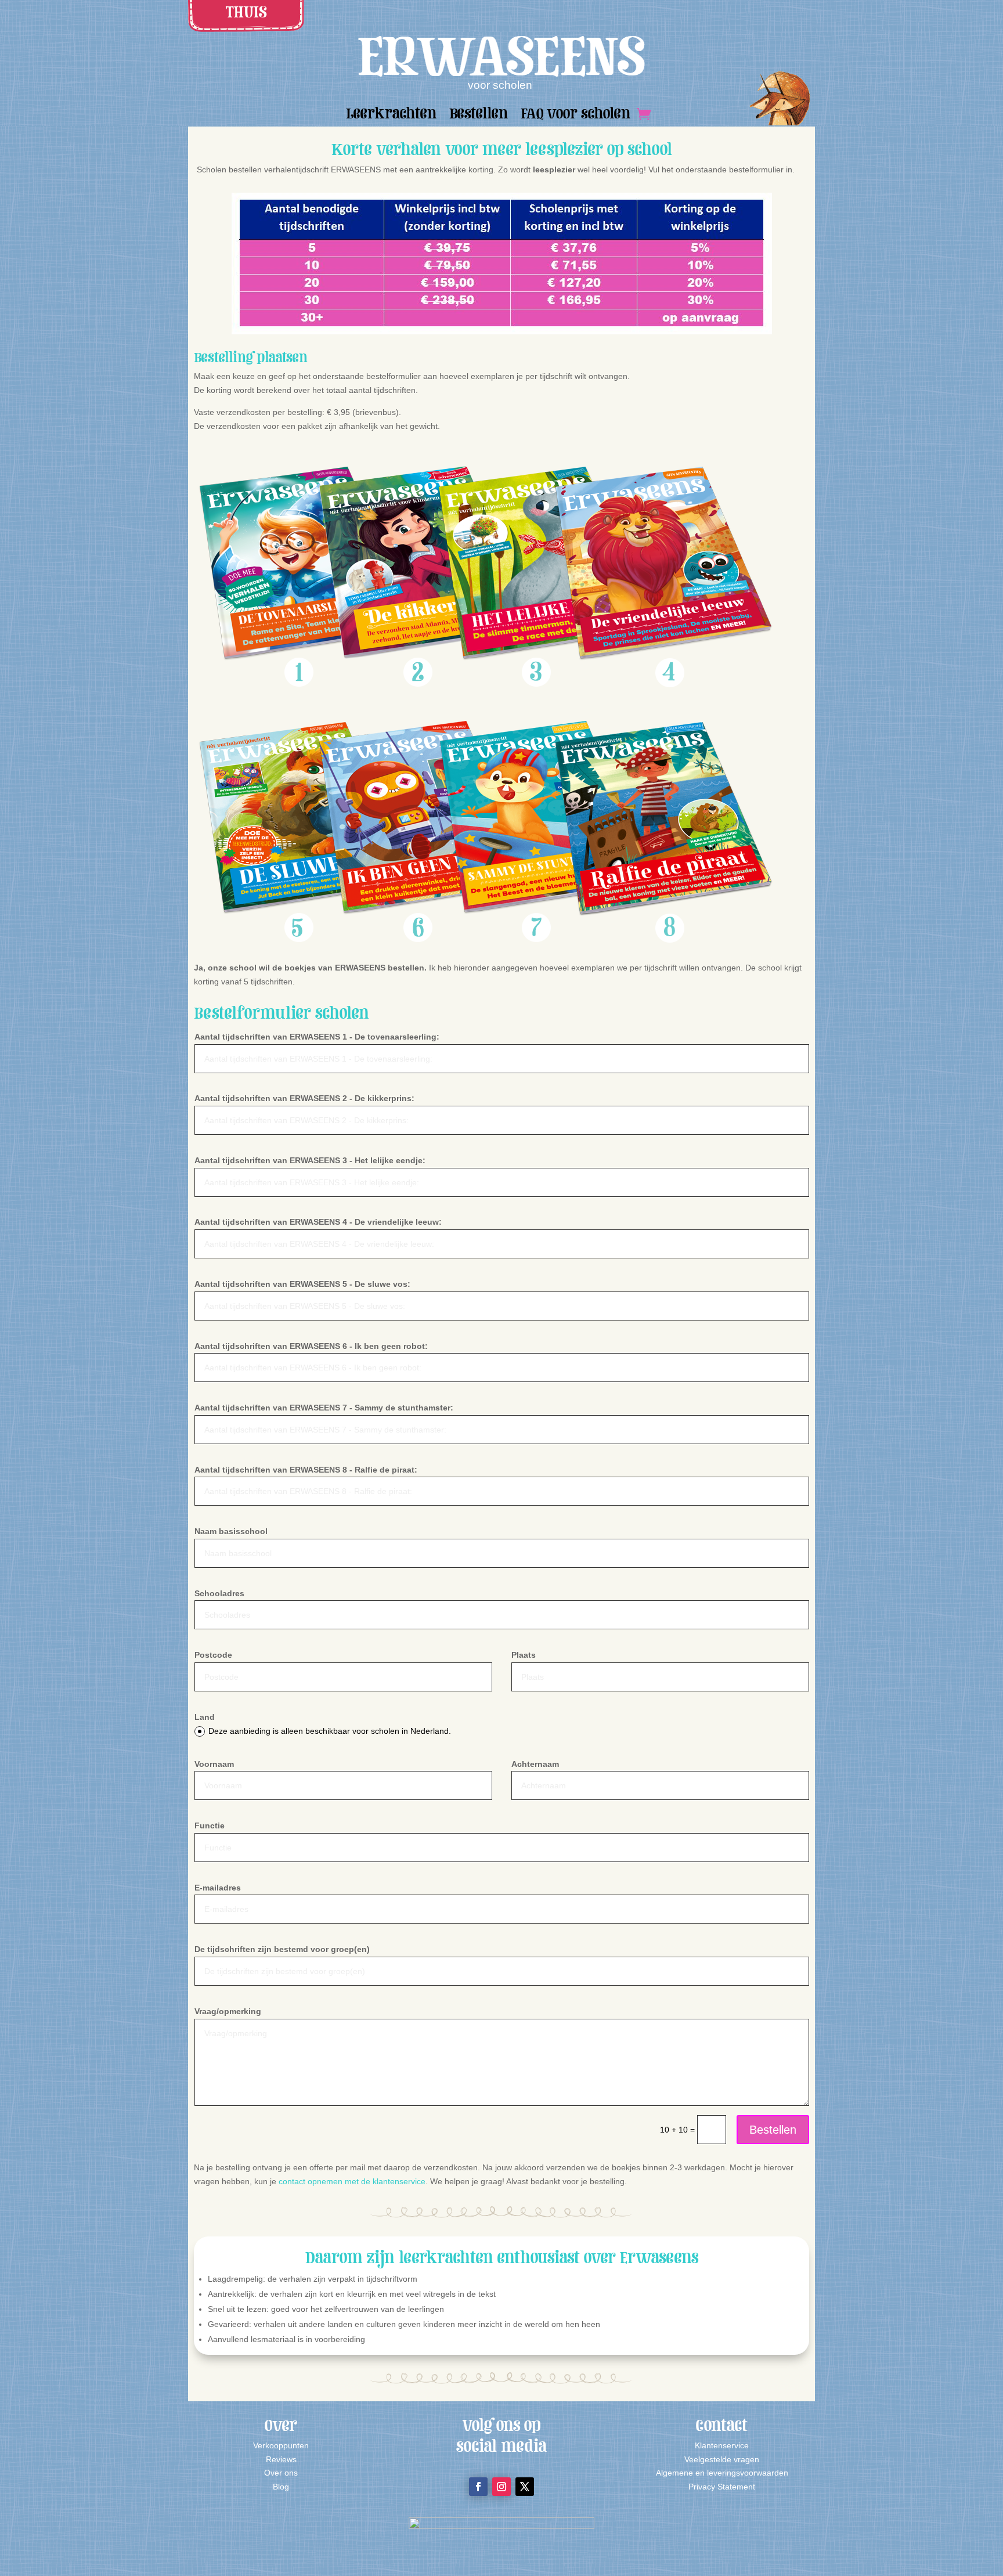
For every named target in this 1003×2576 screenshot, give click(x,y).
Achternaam (535, 1764)
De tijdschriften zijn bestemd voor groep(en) (282, 1949)
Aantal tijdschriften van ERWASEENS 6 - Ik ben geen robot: (311, 1346)
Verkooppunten (281, 2445)
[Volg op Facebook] (478, 2487)
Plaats (524, 1655)
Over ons (281, 2473)
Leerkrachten (391, 116)
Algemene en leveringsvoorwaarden (722, 2473)
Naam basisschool (231, 1531)
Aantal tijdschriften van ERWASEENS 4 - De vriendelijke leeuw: (318, 1222)
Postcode (213, 1655)
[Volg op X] (525, 2487)
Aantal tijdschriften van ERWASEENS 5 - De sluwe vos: (302, 1284)
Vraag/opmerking (228, 2011)
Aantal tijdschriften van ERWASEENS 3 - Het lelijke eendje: (310, 1160)
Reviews (281, 2459)
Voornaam (214, 1764)
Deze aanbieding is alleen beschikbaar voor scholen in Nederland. (330, 1731)
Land (205, 1717)
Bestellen (479, 116)
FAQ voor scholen (576, 116)
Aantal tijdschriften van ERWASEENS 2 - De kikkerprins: (304, 1098)
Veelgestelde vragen (722, 2459)
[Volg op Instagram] (501, 2487)
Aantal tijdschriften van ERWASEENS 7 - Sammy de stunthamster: (324, 1408)
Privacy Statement (722, 2487)
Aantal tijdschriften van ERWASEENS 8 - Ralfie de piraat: (306, 1470)
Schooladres (219, 1593)
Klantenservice (722, 2445)
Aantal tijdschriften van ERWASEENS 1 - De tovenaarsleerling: (317, 1037)
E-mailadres (218, 1888)
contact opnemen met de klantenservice (352, 2181)
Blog (281, 2487)
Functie (210, 1825)
